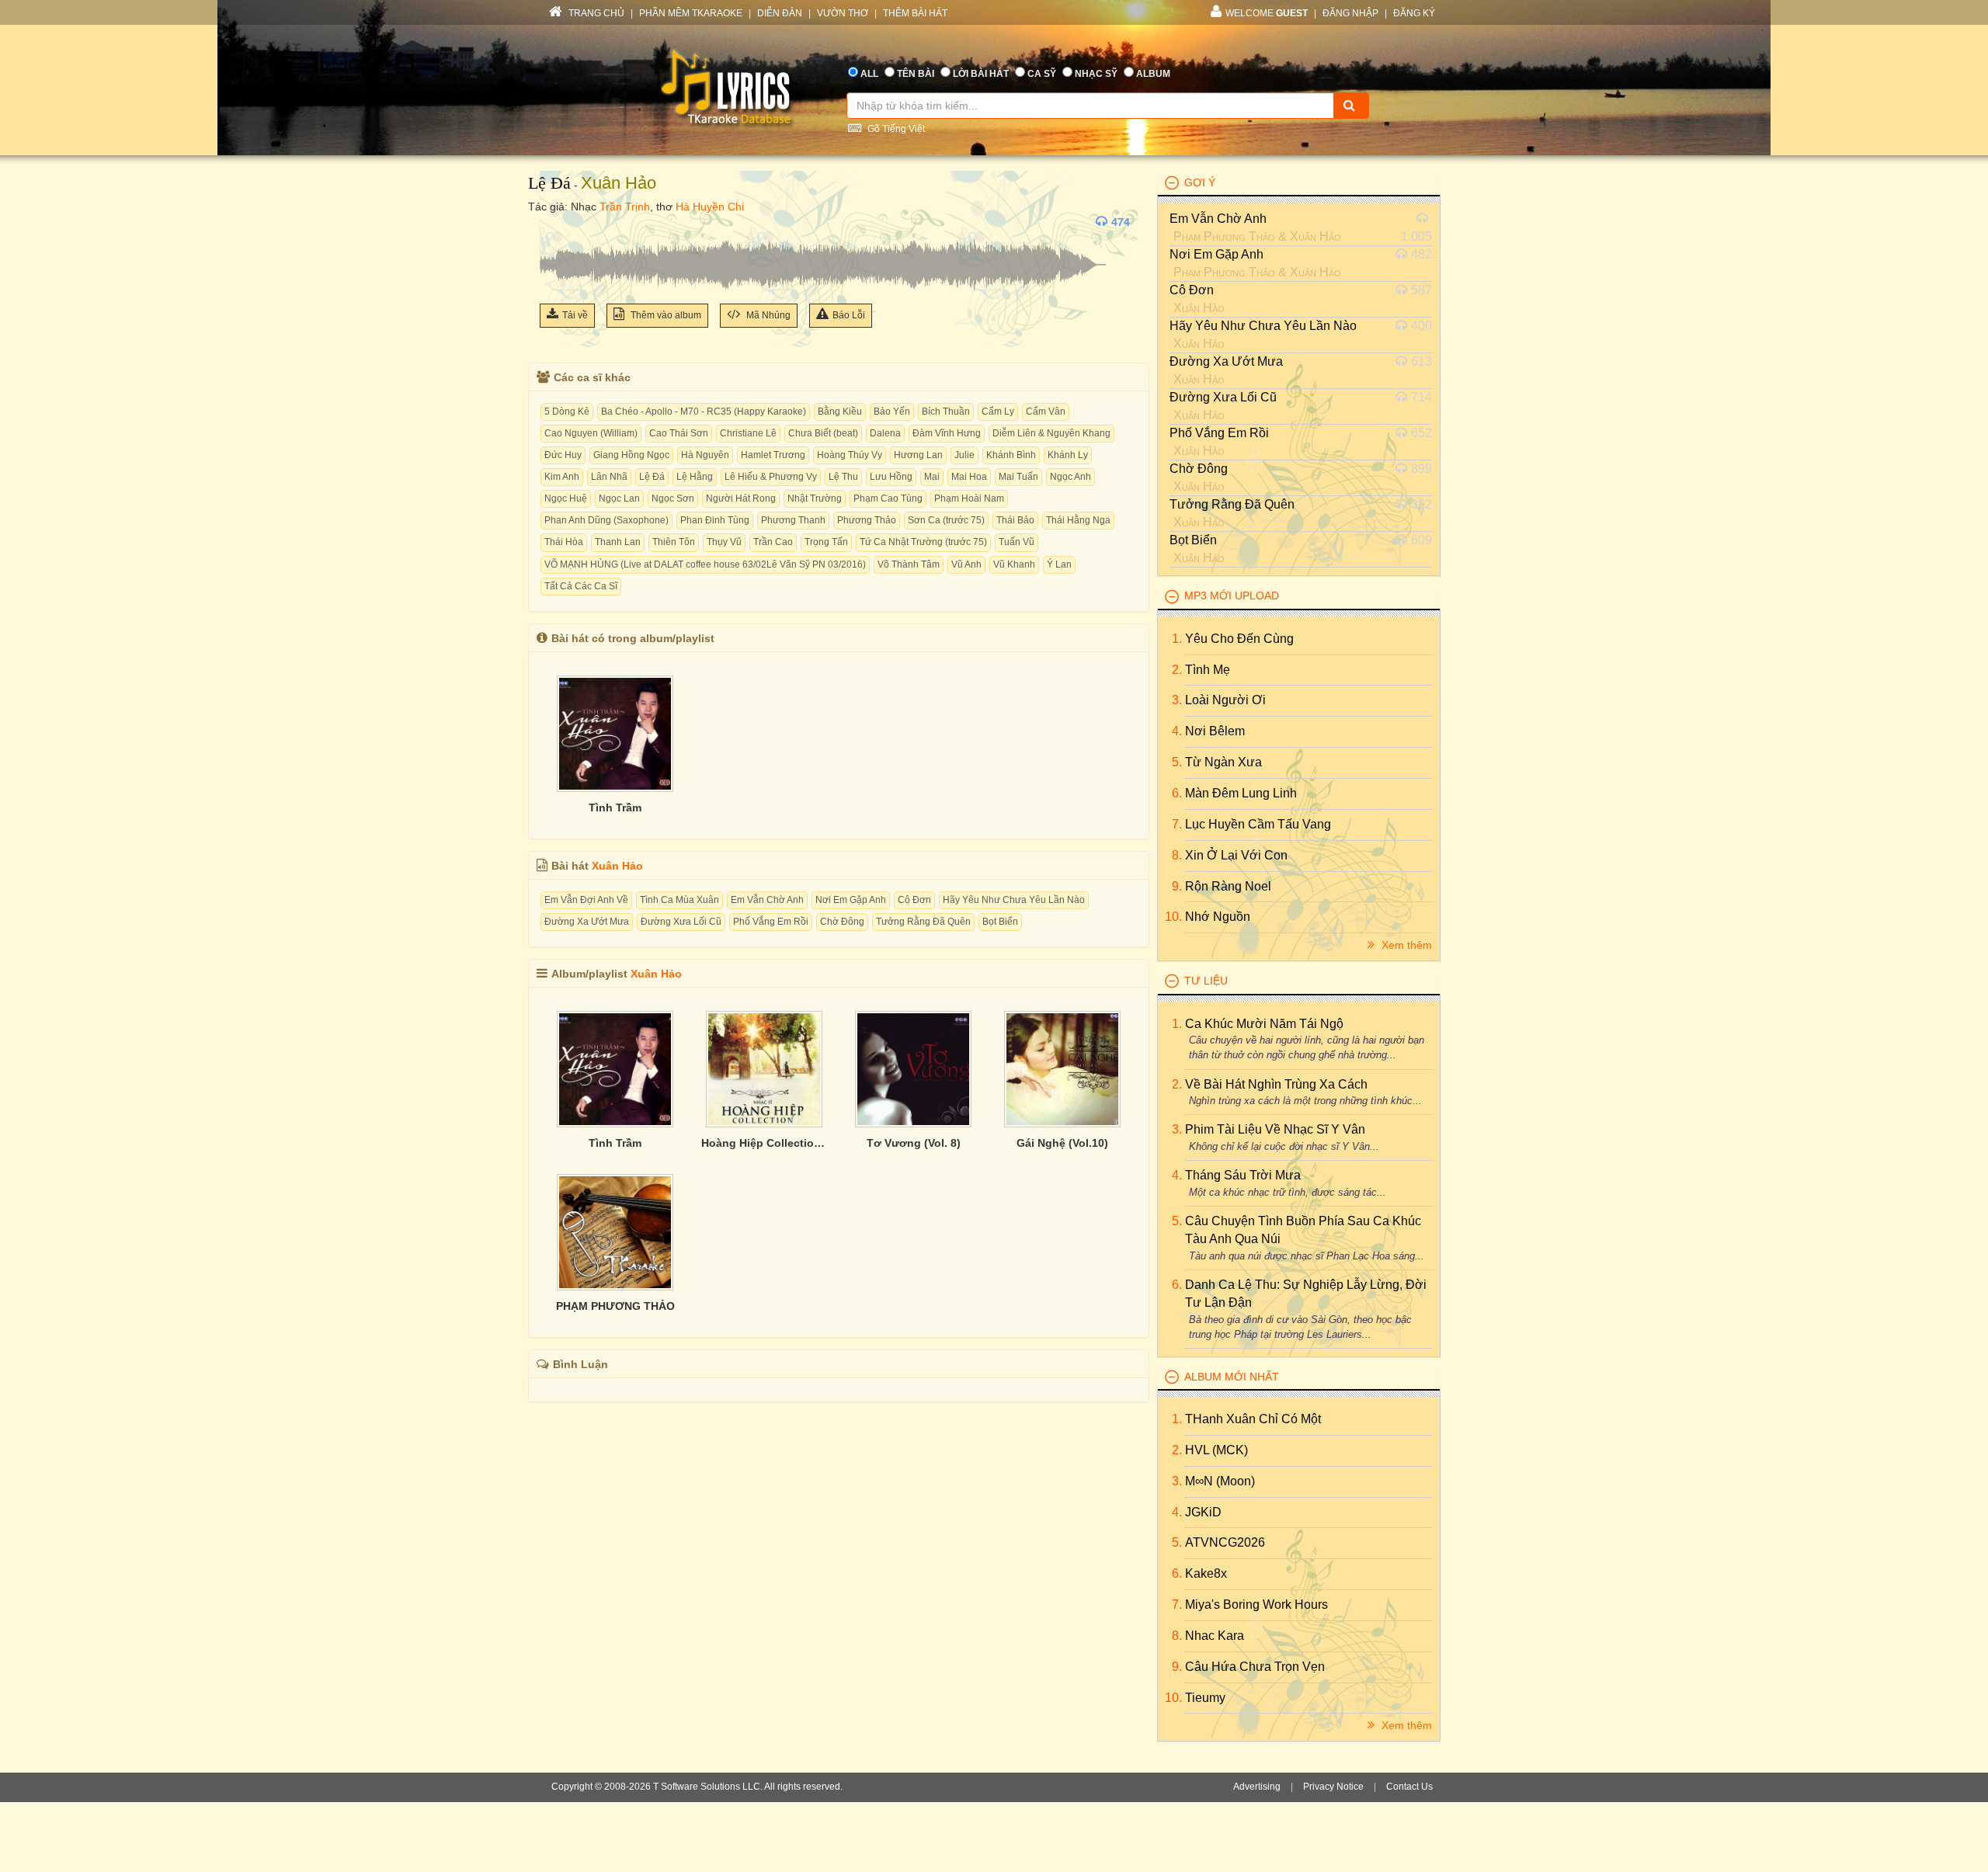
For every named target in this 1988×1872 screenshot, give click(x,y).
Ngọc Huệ (566, 498)
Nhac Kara (1215, 1636)
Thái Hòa (564, 542)
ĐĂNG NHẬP (1350, 13)
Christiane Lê (748, 433)
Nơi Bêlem (1215, 731)
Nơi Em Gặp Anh (851, 900)
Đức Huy (563, 455)
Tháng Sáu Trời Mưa (1243, 1175)
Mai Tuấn (1018, 477)
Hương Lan (918, 455)
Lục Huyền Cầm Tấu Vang (1258, 824)
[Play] (555, 222)
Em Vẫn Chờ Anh (767, 900)
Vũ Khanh (1014, 564)
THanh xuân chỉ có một (1253, 1419)
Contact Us (1409, 1787)
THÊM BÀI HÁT (915, 13)
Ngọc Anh (1070, 477)
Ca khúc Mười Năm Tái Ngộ (1264, 1024)
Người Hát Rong (741, 498)
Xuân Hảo (619, 183)
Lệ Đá (549, 183)
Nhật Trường (815, 498)
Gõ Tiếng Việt (895, 129)
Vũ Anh (966, 564)
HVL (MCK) (1216, 1450)
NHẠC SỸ (1096, 74)
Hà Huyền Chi (710, 207)
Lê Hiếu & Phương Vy (771, 477)
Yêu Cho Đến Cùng (1239, 639)
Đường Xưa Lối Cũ (681, 922)
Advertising (1257, 1787)
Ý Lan (1059, 564)
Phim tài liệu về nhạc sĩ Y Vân (1275, 1129)
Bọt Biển (1000, 922)
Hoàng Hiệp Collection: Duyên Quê (764, 1143)
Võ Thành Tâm (909, 564)
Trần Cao (773, 542)
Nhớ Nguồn (1218, 917)
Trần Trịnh (625, 207)
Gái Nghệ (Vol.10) (1062, 1143)
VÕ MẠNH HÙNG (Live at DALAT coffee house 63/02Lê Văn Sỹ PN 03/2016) (705, 564)
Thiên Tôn (674, 542)
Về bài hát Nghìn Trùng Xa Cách (1276, 1084)
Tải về (575, 315)
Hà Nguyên (705, 455)
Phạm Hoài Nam (969, 498)
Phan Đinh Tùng (715, 520)
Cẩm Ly (998, 412)
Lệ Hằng (695, 477)
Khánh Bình (1011, 455)
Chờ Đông (842, 922)
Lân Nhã (609, 477)
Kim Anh (562, 477)
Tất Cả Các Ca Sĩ (581, 586)
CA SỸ (1042, 74)
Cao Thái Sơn (679, 433)
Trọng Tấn (826, 542)
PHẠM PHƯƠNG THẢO (615, 1306)
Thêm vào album (665, 315)
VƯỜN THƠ (843, 13)
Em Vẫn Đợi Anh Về (586, 900)
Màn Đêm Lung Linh (1241, 793)
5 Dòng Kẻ (567, 412)
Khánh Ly (1068, 455)
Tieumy (1205, 1698)
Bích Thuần (946, 412)
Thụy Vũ (724, 542)
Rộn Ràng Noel (1228, 886)
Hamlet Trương (773, 455)
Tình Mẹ (1208, 670)
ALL (869, 74)
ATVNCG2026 (1225, 1542)
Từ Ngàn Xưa (1223, 762)
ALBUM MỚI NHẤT (1232, 1377)
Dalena (885, 433)
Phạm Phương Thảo (1224, 236)
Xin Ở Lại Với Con (1236, 855)
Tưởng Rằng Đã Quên (923, 922)
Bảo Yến (892, 412)
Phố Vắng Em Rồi (771, 922)
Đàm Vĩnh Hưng (947, 433)
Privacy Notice (1333, 1787)
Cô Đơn (914, 900)
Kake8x (1206, 1573)
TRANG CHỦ (595, 13)
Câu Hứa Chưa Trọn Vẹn (1255, 1667)
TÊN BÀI (916, 74)
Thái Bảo (1015, 520)
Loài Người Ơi (1225, 700)
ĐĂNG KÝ (1414, 13)
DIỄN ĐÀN (780, 13)
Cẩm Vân (1046, 412)
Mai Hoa (969, 477)
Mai (932, 477)
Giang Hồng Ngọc (631, 455)
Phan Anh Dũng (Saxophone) (606, 520)
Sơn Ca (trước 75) (946, 520)
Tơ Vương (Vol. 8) (914, 1143)
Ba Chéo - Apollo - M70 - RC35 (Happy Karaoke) (704, 412)
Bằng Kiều (840, 412)
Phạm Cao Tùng (888, 498)
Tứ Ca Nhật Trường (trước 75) (923, 542)
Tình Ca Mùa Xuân (679, 900)
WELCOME (1267, 13)
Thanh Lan (618, 542)
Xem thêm (1405, 945)
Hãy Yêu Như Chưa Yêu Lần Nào (1014, 900)
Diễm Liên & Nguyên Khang (1051, 433)
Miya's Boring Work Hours (1256, 1605)
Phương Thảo (867, 520)
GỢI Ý (1200, 182)
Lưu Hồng (891, 477)
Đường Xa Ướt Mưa (587, 922)
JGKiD (1203, 1512)
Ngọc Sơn (673, 498)
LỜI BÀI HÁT (981, 74)
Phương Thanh (793, 520)
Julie (964, 455)
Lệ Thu (843, 477)
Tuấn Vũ (1017, 542)
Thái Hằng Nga (1078, 520)
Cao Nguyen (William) (591, 433)
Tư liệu (1206, 981)
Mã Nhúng (767, 315)
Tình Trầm (615, 807)
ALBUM (1153, 74)
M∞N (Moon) (1220, 1481)
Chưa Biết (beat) (823, 433)
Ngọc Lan (619, 498)
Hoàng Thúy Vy (850, 455)
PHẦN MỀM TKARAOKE (691, 13)
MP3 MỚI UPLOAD (1232, 596)
